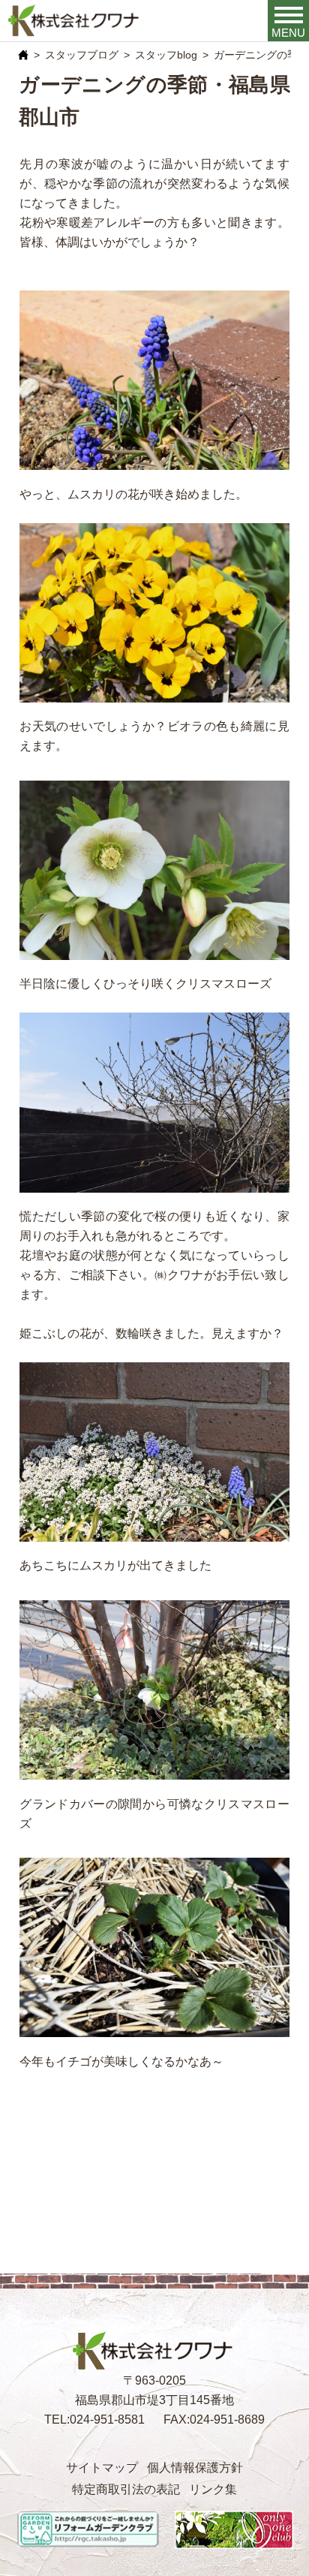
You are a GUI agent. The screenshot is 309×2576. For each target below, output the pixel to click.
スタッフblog (166, 55)
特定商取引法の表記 (126, 2489)
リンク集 (213, 2489)
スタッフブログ (82, 55)
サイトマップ (102, 2467)
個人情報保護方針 (195, 2467)
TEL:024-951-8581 (94, 2419)
